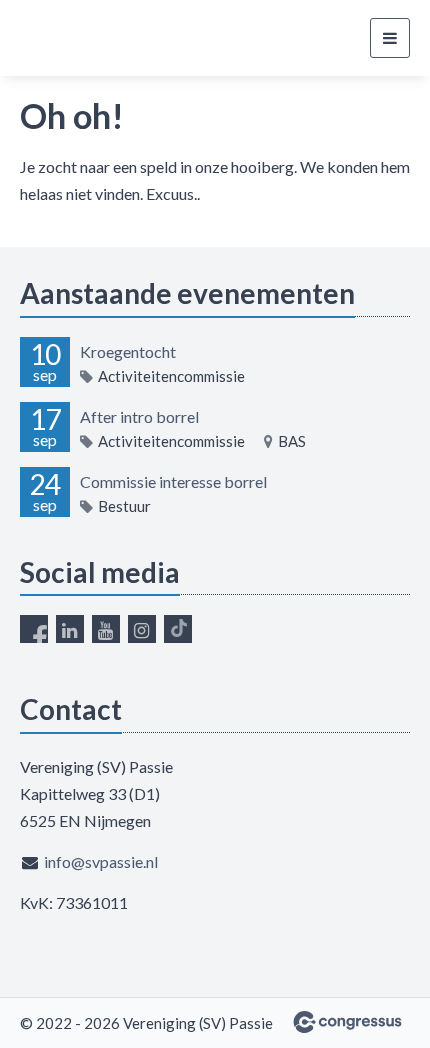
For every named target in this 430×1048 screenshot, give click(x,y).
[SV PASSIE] (95, 38)
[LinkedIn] (70, 629)
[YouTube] (106, 629)
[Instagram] (142, 629)
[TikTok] (178, 629)
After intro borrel (139, 416)
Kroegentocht (128, 351)
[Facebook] (34, 629)
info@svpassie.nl (101, 861)
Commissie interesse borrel (173, 481)
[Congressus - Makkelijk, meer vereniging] (347, 1022)
